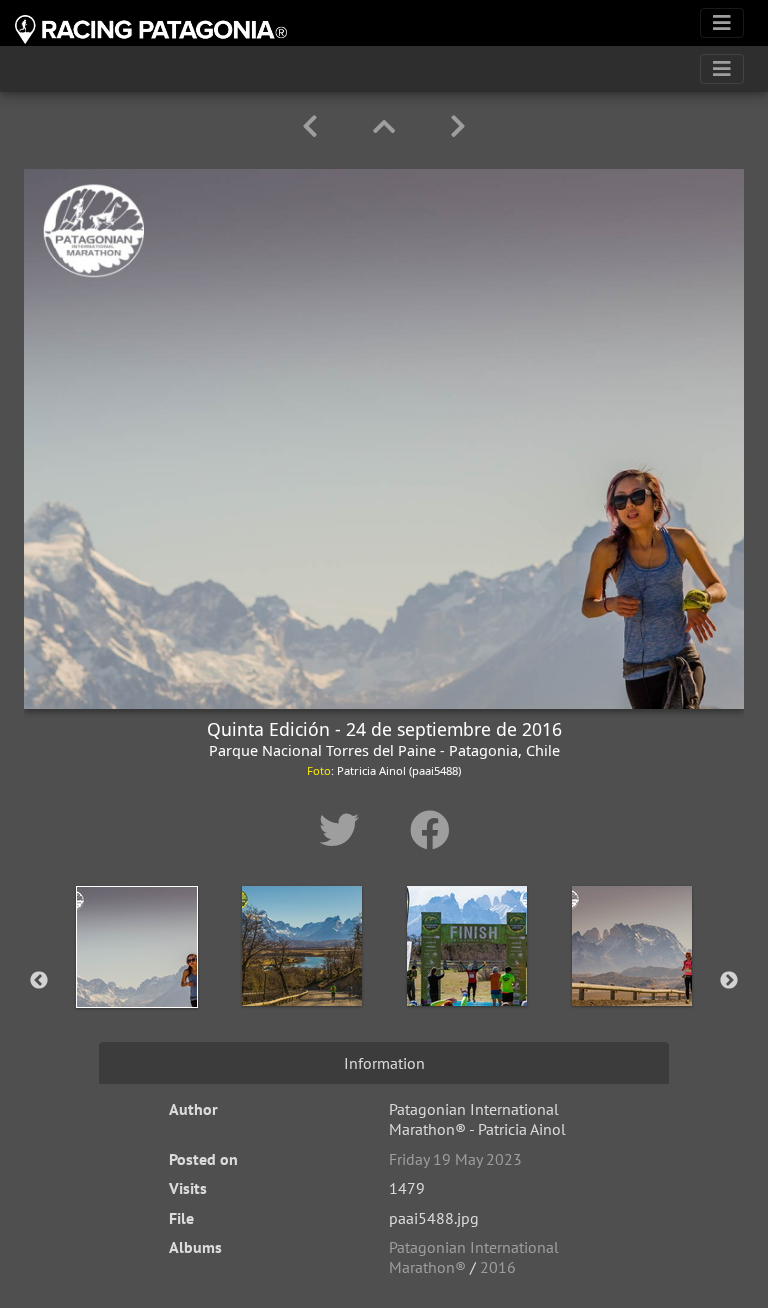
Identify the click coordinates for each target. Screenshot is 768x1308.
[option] (136, 977)
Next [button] (729, 981)
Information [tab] (384, 1063)
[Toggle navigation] (722, 23)
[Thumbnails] (387, 126)
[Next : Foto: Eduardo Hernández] (458, 126)
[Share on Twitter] (344, 830)
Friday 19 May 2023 (455, 1159)
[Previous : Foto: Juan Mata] (313, 126)
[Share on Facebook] (430, 830)
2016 (498, 1267)
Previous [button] (39, 981)
